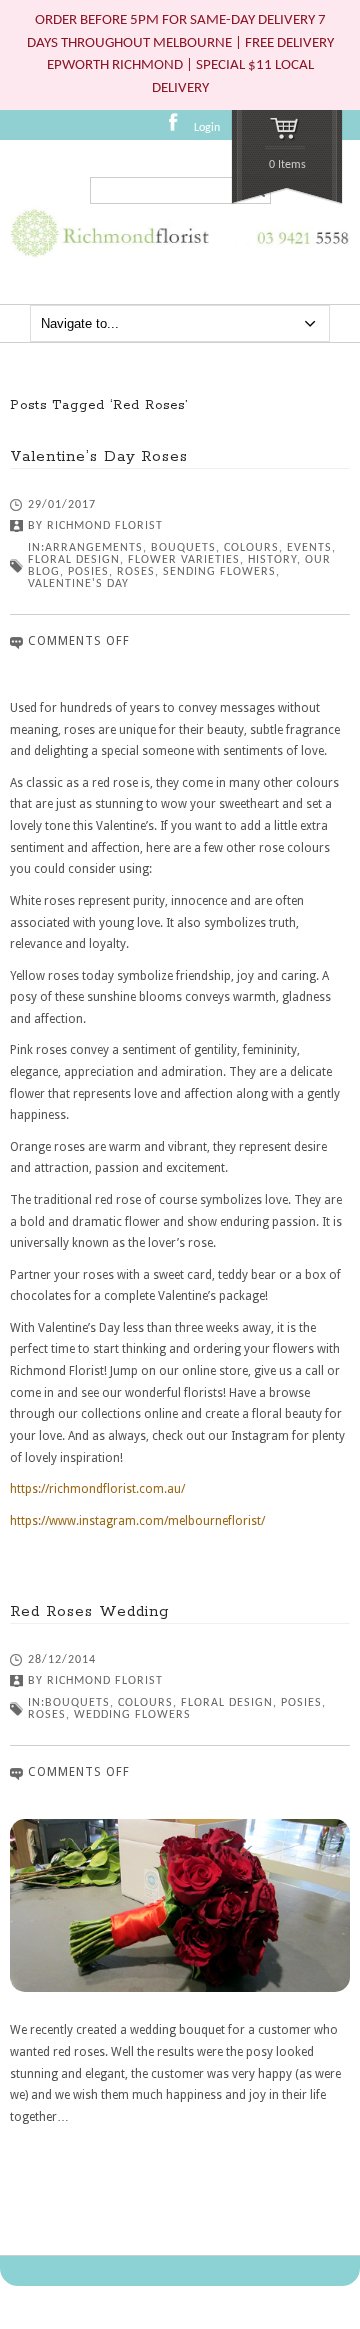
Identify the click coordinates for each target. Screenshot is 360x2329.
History (272, 560)
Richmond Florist (105, 526)
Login (207, 128)
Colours (251, 548)
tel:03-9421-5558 (299, 254)
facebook (179, 129)
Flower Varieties (184, 560)
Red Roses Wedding (90, 1611)
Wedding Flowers (132, 1715)
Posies (88, 572)
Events (309, 548)
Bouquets (183, 548)
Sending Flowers (219, 572)
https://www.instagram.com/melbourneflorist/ (137, 1521)
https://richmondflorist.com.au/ (97, 1489)
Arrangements (94, 548)
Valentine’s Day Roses (99, 456)
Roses (136, 572)
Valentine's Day (78, 584)
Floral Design (74, 560)
